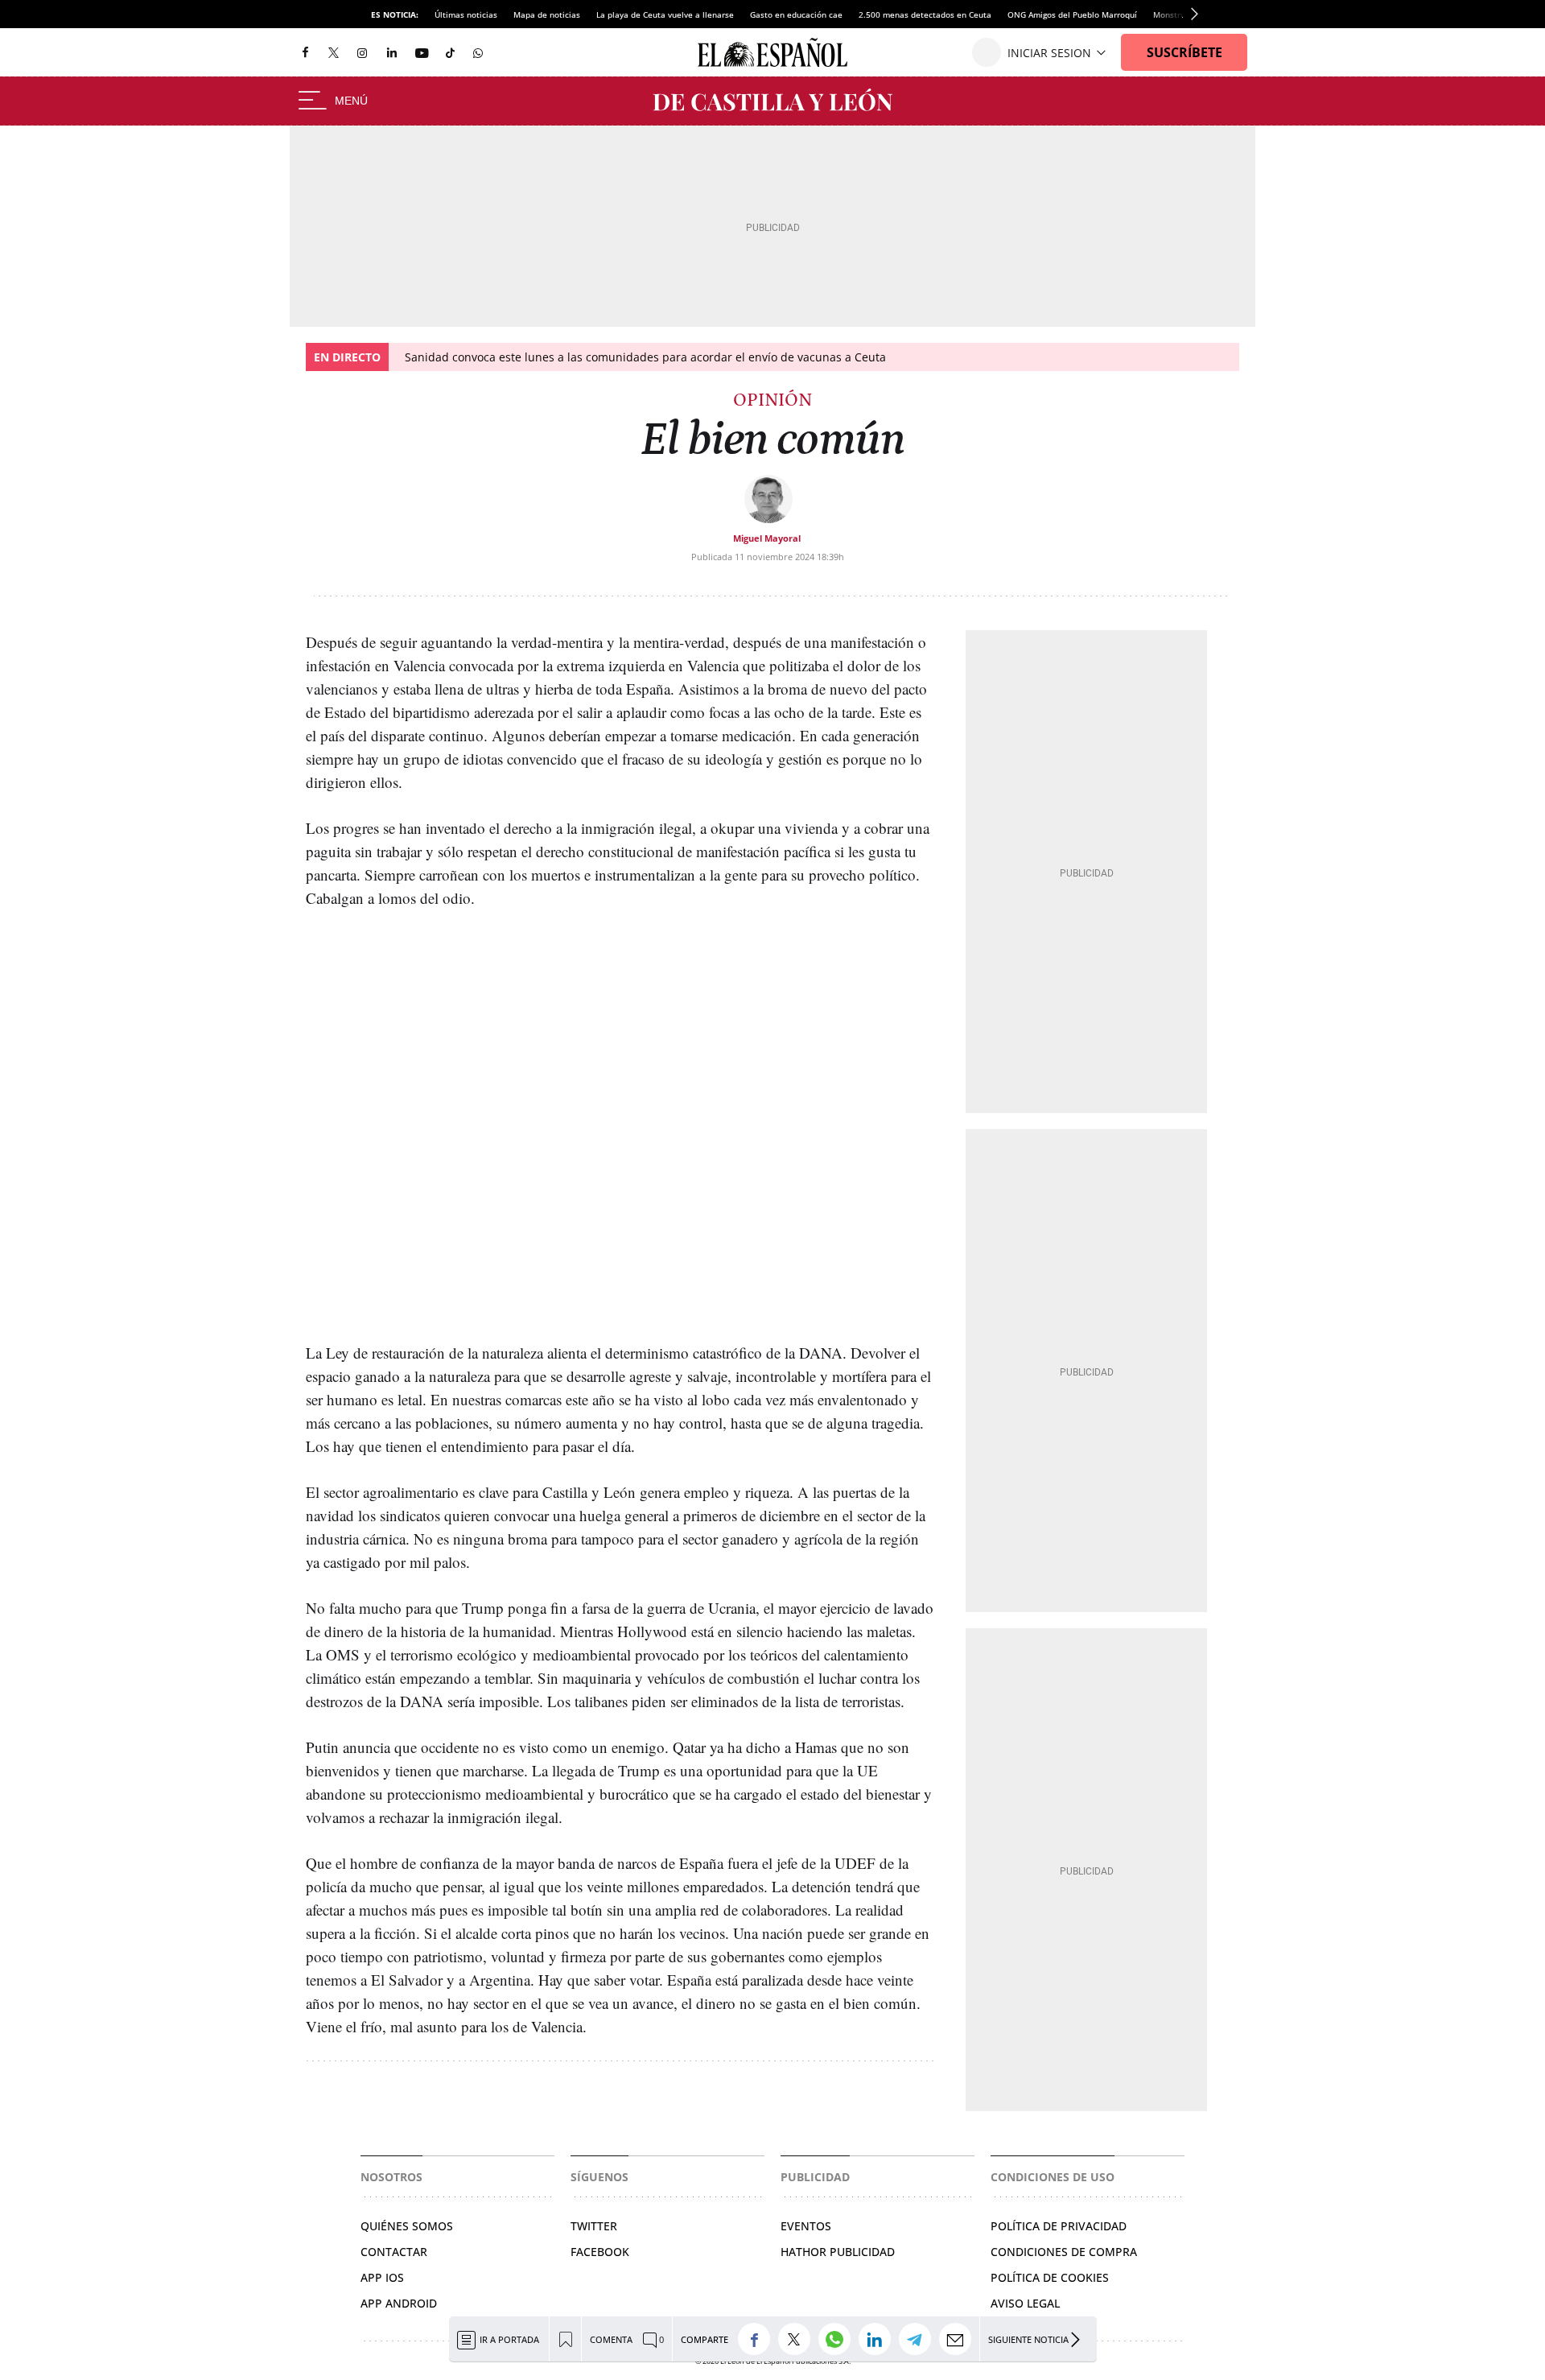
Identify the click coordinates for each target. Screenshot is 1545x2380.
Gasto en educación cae (796, 14)
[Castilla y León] (772, 101)
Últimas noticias (466, 14)
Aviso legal (1025, 2303)
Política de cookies (1050, 2277)
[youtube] (422, 53)
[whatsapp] (478, 52)
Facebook (600, 2252)
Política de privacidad (1059, 2226)
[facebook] (305, 53)
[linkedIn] (392, 52)
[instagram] (362, 53)
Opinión (772, 400)
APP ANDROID (399, 2303)
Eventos (806, 2226)
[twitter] (334, 52)
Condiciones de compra (1064, 2252)
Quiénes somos (407, 2226)
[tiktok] (450, 52)
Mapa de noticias (547, 14)
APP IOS (382, 2277)
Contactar (394, 2252)
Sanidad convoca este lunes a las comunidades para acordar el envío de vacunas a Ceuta (645, 357)
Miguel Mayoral (767, 538)
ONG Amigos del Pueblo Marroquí (1072, 14)
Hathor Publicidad (838, 2252)
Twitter (594, 2226)
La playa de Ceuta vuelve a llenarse (665, 14)
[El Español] (772, 52)
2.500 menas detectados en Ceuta (925, 14)
